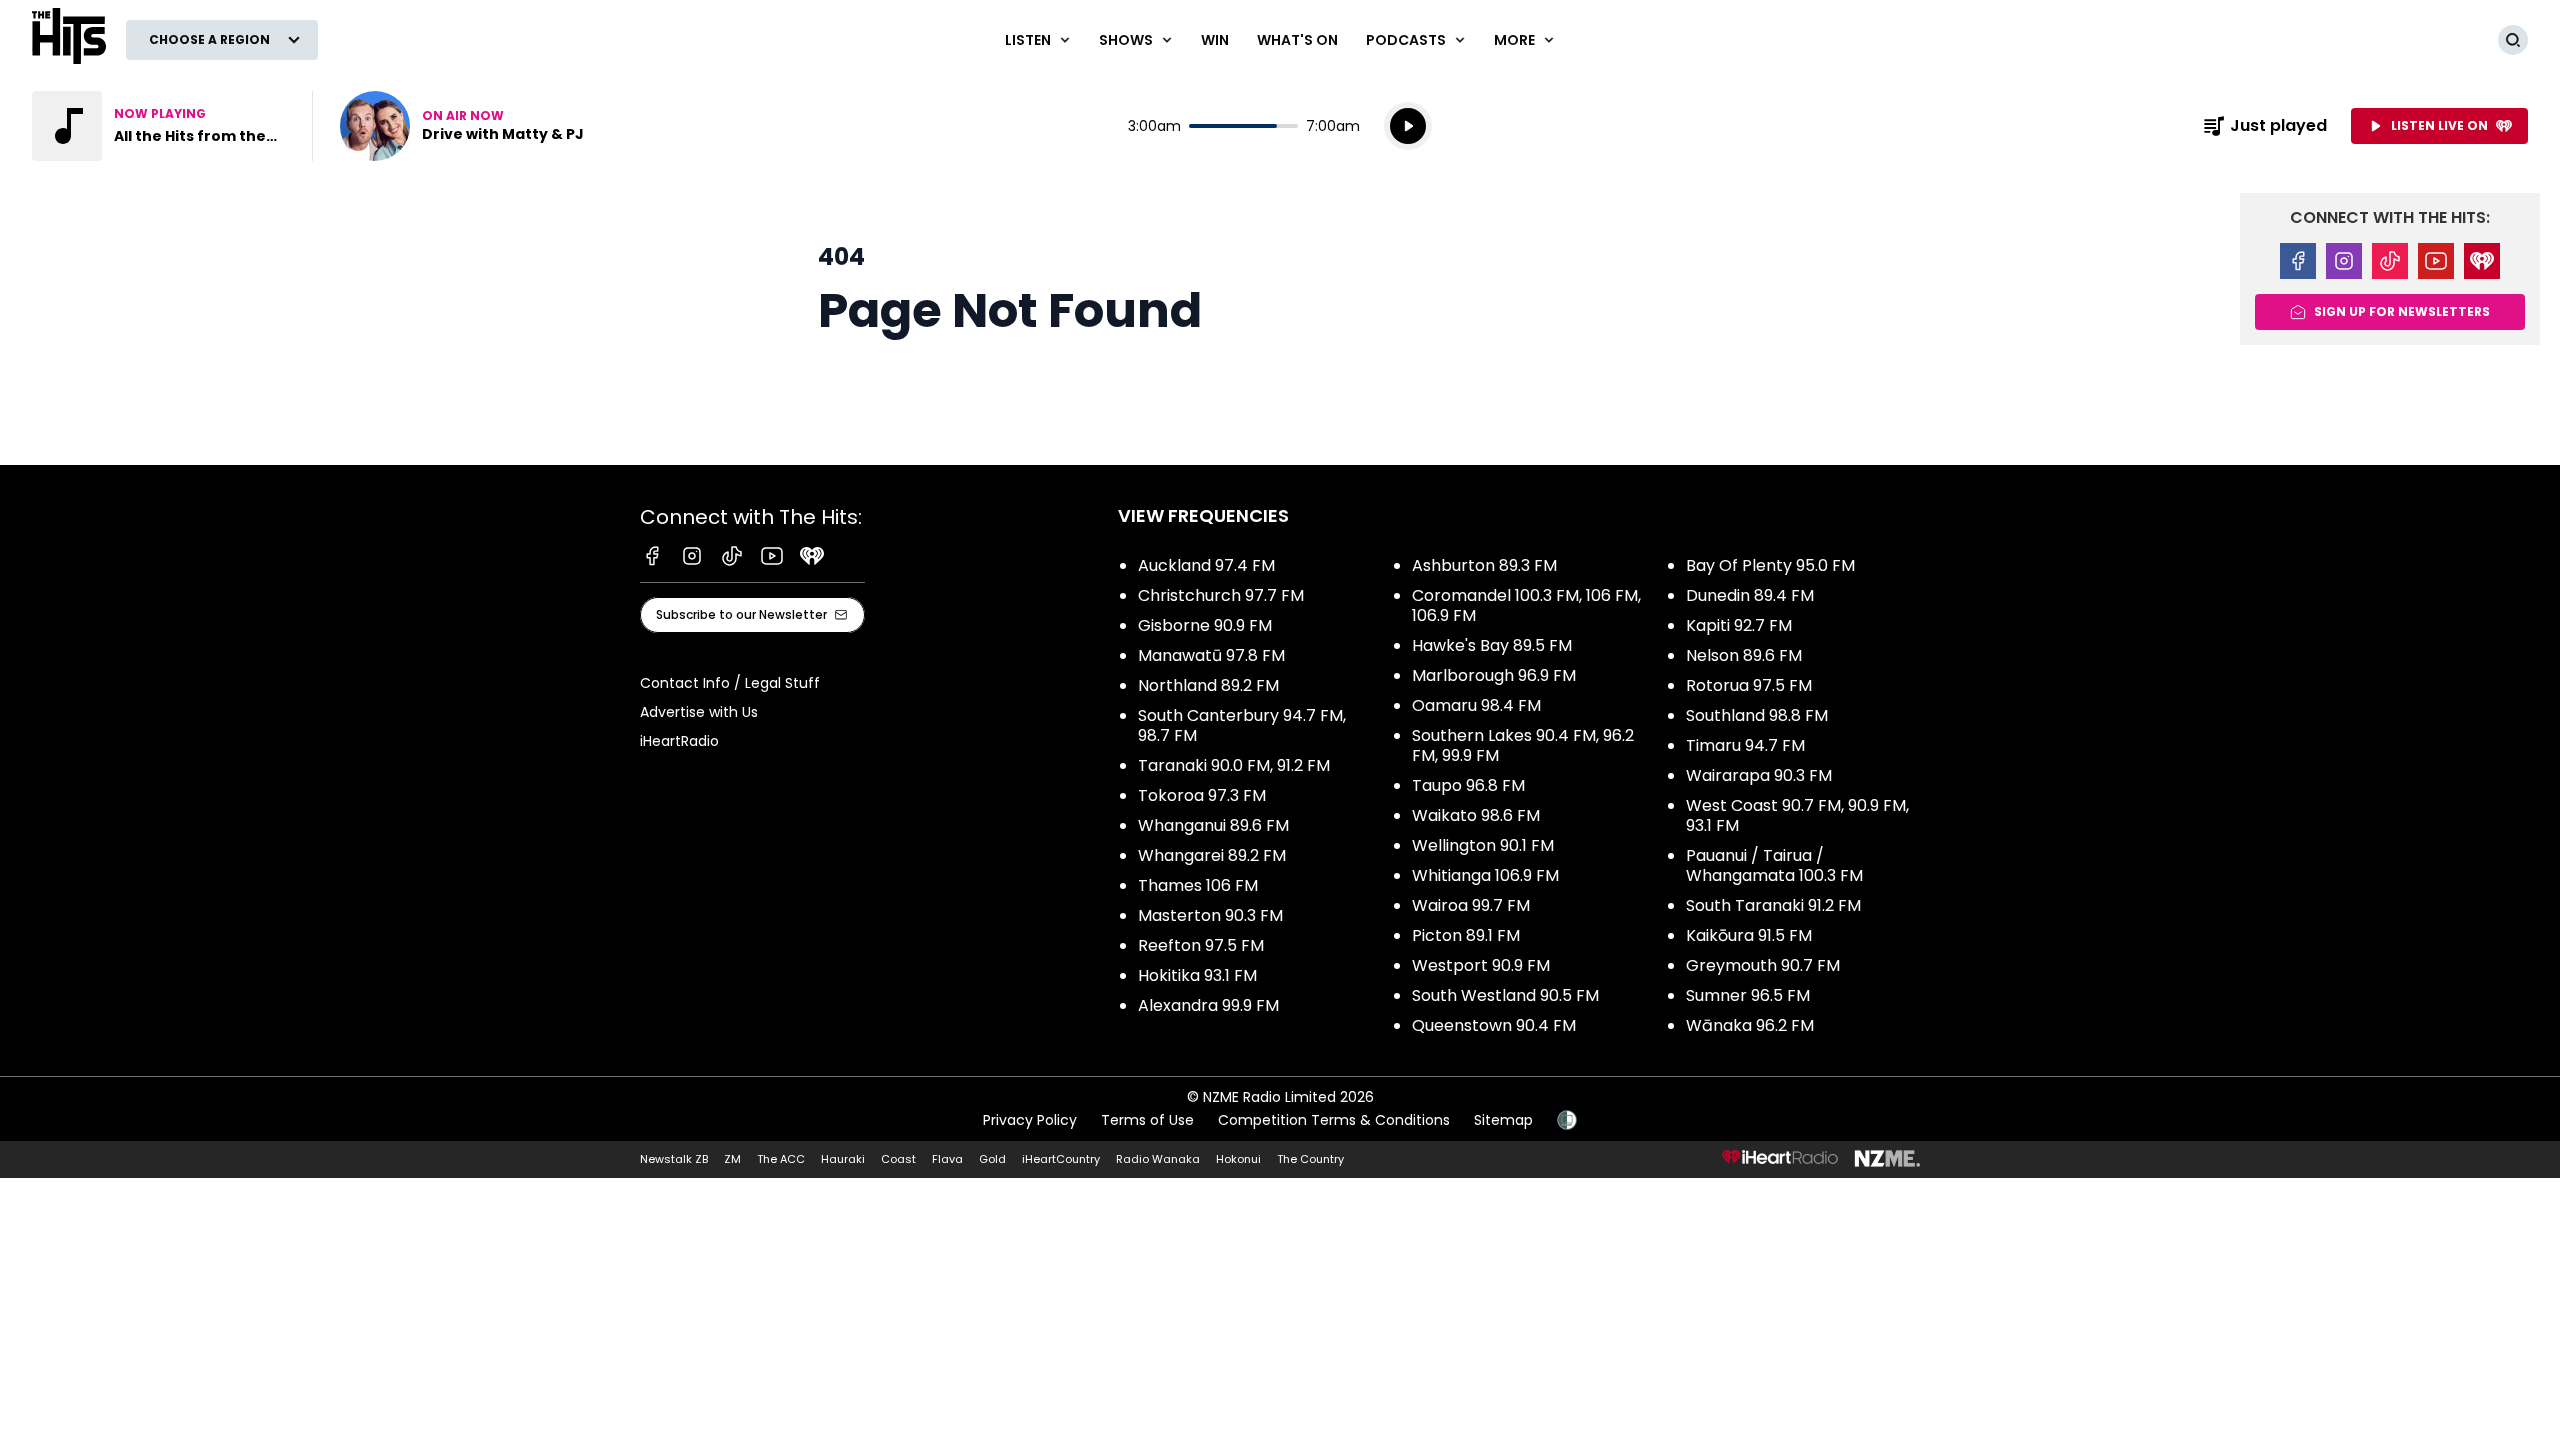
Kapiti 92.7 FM (1739, 625)
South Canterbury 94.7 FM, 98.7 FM (1242, 725)
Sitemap (1503, 1120)
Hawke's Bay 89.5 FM (1492, 645)
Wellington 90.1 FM (1483, 845)
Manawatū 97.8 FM (1211, 655)
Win (1215, 40)
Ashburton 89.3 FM (1484, 565)
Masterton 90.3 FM (1210, 915)
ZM (732, 1159)
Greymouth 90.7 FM (1763, 965)
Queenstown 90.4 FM (1494, 1025)
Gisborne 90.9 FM (1205, 625)
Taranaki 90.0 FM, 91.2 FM (1234, 765)
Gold (992, 1159)
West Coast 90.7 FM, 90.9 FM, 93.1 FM (1797, 815)
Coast (898, 1159)
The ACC (781, 1159)
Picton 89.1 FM (1466, 935)
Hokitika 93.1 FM (1197, 975)
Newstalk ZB (674, 1159)
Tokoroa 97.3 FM (1202, 795)
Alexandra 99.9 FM (1208, 1005)
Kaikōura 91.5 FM (1749, 935)
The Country (1310, 1159)
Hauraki (843, 1159)
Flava (947, 1159)
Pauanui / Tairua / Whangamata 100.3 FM (1774, 865)
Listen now (462, 126)
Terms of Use (1147, 1120)
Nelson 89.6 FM (1744, 655)
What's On (1297, 40)
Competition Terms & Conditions (1334, 1120)
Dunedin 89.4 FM (1750, 595)
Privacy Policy (1030, 1120)
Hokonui (1238, 1159)
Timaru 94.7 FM (1745, 745)
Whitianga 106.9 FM (1485, 875)
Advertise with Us (699, 712)
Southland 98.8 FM (1757, 715)
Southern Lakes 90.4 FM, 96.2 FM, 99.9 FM (1523, 745)
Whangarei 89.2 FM (1212, 855)
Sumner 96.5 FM (1748, 995)
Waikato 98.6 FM (1476, 815)
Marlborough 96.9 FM (1494, 675)
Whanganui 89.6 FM (1213, 825)
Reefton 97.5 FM (1201, 945)
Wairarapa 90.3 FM (1759, 775)
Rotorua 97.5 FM (1749, 685)
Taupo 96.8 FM (1468, 785)
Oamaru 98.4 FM (1476, 705)
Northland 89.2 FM (1208, 685)
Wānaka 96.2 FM (1750, 1025)
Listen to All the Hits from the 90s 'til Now (160, 126)
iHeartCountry (1061, 1159)
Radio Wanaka (1158, 1159)
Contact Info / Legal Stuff (730, 683)
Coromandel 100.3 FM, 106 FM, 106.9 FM (1526, 605)
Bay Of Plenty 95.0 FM (1770, 565)
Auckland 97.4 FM (1206, 565)
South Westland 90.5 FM (1505, 995)
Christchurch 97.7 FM (1221, 595)
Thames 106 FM (1198, 885)
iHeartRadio (679, 741)
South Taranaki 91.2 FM (1773, 905)
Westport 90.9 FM (1481, 965)
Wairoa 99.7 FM (1471, 905)
